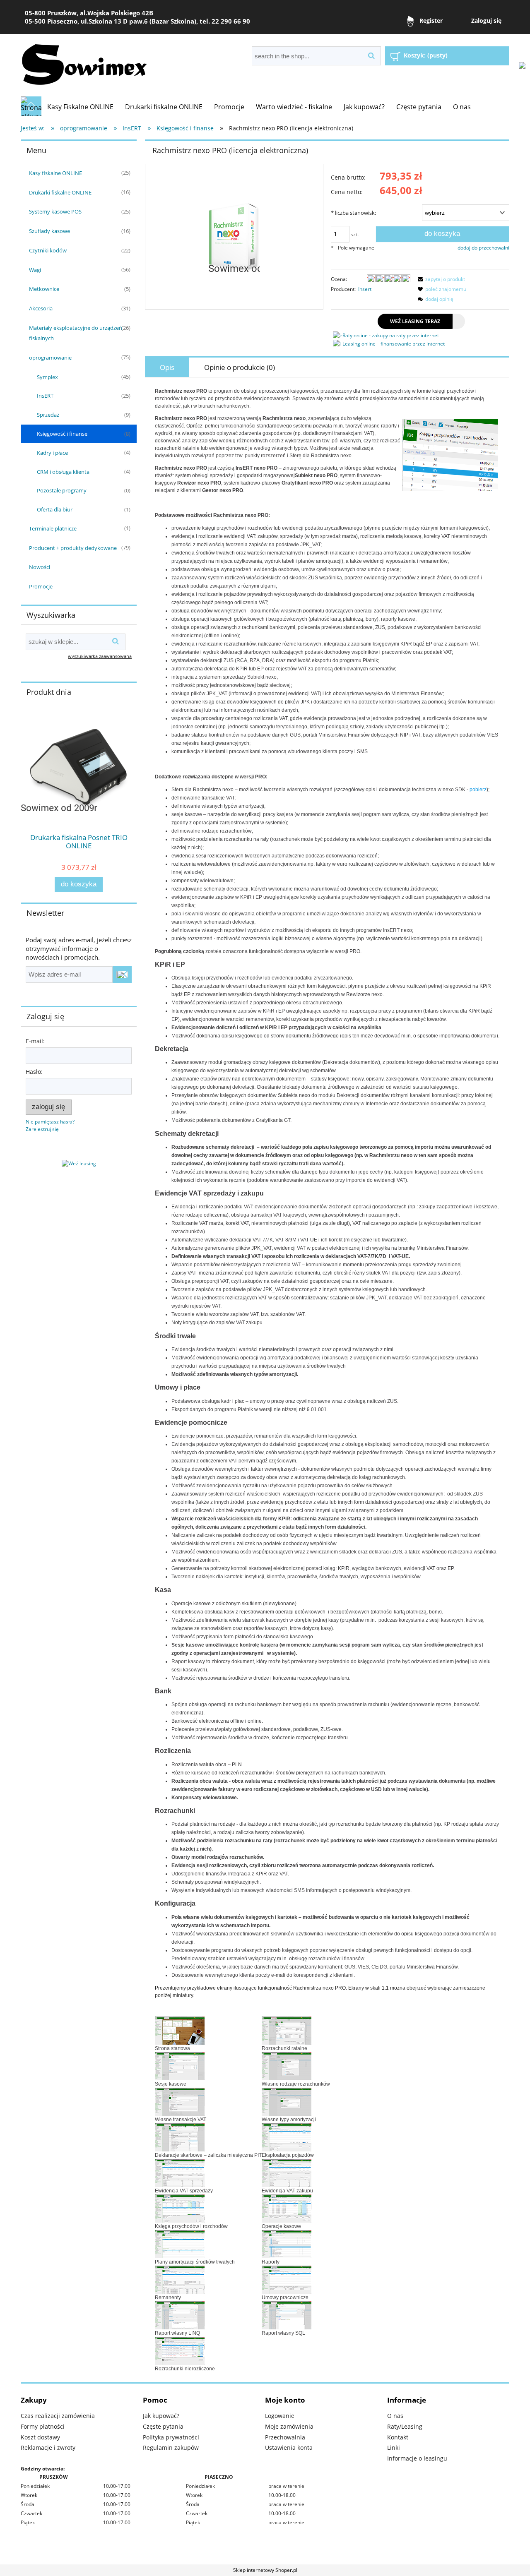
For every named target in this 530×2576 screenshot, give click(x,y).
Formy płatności (43, 2426)
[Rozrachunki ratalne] (287, 2030)
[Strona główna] (31, 106)
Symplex (47, 377)
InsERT (45, 396)
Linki (394, 2448)
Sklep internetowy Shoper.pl (265, 2570)
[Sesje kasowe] (180, 2066)
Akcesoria (41, 308)
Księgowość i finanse (62, 434)
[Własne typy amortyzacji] (287, 2101)
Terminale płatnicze (53, 528)
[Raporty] (287, 2244)
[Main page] (84, 62)
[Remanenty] (180, 2279)
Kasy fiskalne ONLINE (55, 173)
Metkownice (44, 289)
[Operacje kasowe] (287, 2208)
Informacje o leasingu (417, 2458)
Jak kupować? (161, 2416)
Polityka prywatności (171, 2437)
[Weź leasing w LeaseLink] (79, 1163)
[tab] (167, 367)
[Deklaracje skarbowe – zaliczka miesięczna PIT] (180, 2137)
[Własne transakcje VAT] (180, 2101)
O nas (395, 2416)
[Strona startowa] (180, 2030)
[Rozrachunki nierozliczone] (180, 2350)
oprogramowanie (50, 358)
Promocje (41, 586)
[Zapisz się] (122, 975)
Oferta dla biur (55, 509)
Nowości (40, 567)
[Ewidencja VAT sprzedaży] (180, 2173)
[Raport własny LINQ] (180, 2315)
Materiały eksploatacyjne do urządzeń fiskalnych (76, 333)
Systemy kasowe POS (55, 211)
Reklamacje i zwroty (48, 2448)
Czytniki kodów (48, 250)
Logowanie (280, 2416)
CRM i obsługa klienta (63, 472)
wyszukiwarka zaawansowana (100, 656)
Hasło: (34, 1072)
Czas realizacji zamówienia (58, 2416)
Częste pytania (163, 2426)
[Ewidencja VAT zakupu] (287, 2173)
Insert (365, 289)
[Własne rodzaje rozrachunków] (287, 2066)
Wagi (35, 270)
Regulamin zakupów (171, 2448)
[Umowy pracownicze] (287, 2279)
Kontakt (398, 2437)
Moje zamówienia (289, 2426)
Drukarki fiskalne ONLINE (60, 192)
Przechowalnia (285, 2437)
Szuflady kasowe (49, 231)
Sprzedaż (48, 415)
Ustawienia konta (289, 2448)
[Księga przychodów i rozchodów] (180, 2208)
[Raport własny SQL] (287, 2315)
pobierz (478, 790)
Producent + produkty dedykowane (73, 548)
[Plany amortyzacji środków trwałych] (180, 2244)
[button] (440, 279)
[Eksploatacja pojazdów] (287, 2137)
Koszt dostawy (40, 2437)
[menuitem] (80, 107)
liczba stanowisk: (353, 213)
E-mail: (35, 1041)
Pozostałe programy (62, 490)
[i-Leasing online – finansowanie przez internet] (389, 344)
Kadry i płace (52, 453)
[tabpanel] (327, 1380)
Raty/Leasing (405, 2426)
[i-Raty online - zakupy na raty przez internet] (386, 335)
